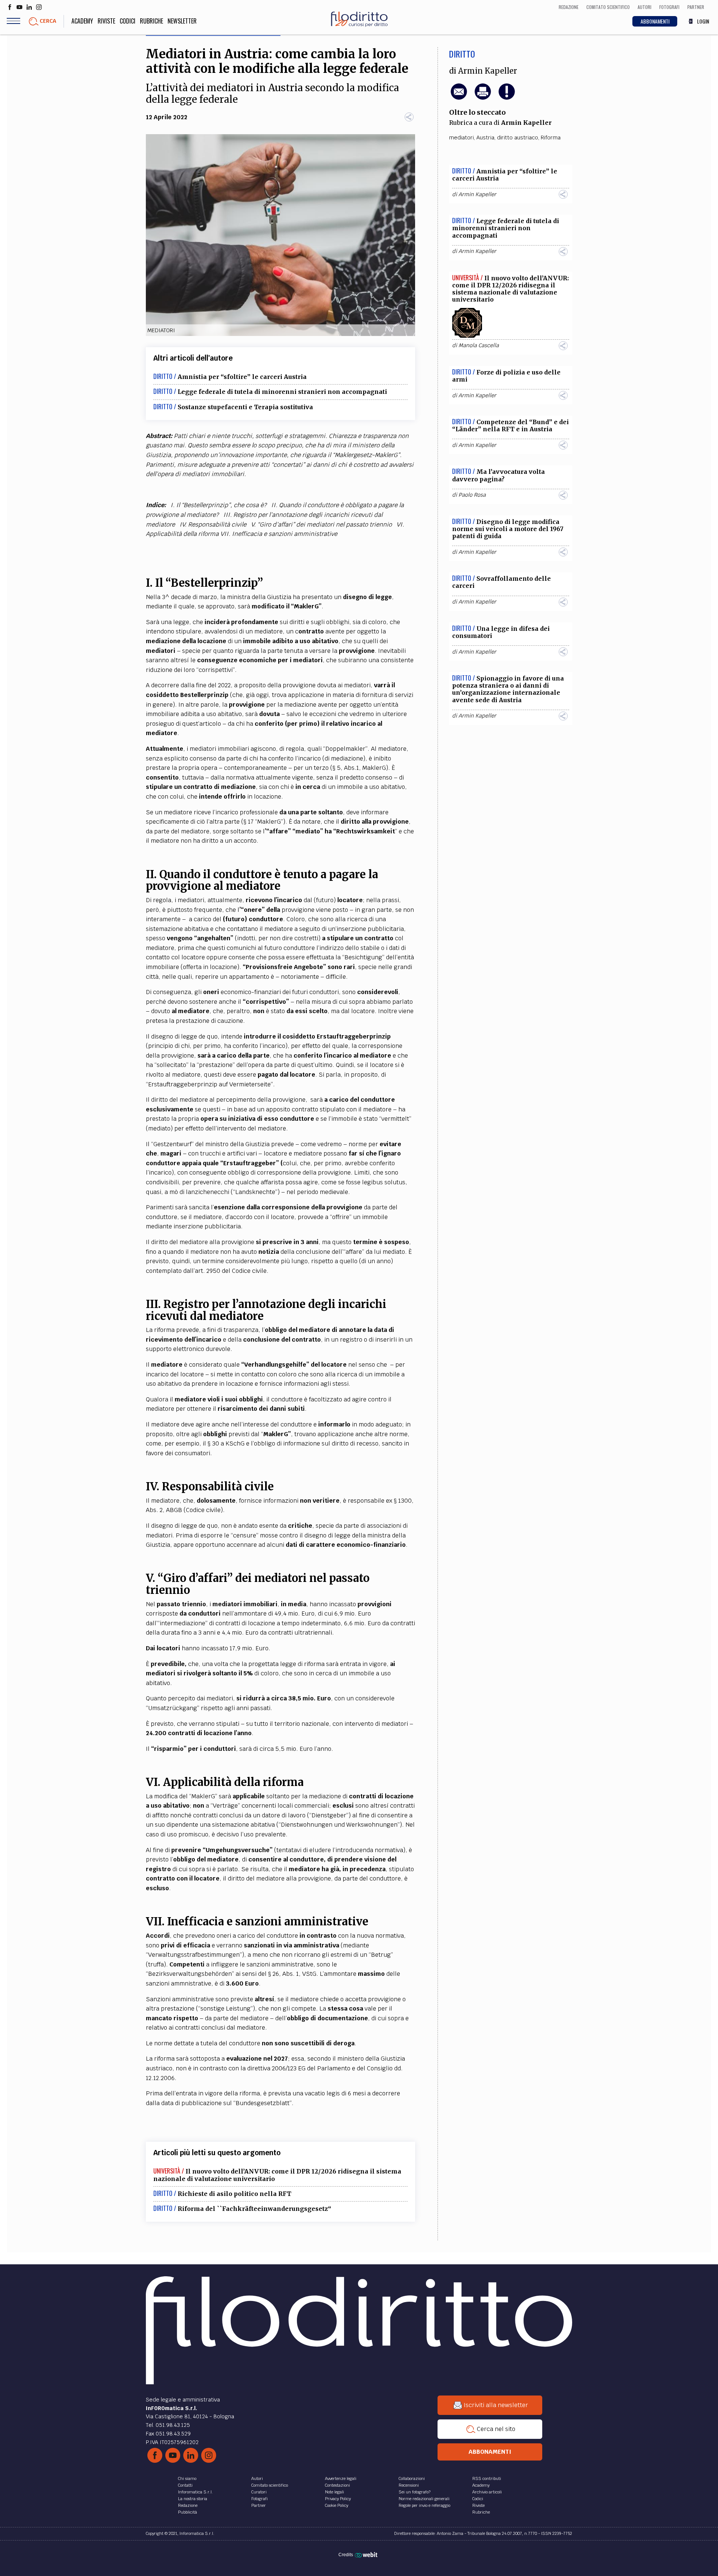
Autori (257, 2478)
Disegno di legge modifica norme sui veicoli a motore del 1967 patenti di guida (508, 529)
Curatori (259, 2492)
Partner (259, 2505)
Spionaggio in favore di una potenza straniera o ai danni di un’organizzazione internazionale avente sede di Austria (508, 689)
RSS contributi (487, 2478)
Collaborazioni (412, 2478)
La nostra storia (193, 2499)
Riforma (551, 138)
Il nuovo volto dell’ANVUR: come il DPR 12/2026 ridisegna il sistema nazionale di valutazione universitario (277, 2175)
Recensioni (409, 2485)
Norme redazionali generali (424, 2499)
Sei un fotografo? (415, 2492)
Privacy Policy (338, 2499)
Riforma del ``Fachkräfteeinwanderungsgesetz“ (254, 2209)
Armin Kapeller (488, 71)
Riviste (106, 21)
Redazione (188, 2505)
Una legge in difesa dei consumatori (501, 632)
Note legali (335, 2492)
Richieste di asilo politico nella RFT (234, 2194)
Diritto (462, 54)
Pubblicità (188, 2512)
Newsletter (182, 21)
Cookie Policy (337, 2505)
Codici (128, 21)
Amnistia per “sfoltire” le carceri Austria (242, 377)
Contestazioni (337, 2485)
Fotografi (260, 2499)
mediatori (461, 138)
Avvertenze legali (341, 2478)
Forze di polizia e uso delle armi (506, 376)
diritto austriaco (518, 138)
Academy (82, 21)
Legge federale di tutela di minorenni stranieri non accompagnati (282, 392)
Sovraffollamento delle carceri (501, 582)
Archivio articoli (487, 2492)
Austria (485, 138)
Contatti (185, 2485)
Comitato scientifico (270, 2485)
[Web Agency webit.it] (367, 2555)
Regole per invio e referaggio (424, 2505)
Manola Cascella (479, 345)
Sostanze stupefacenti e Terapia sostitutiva (245, 407)
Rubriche (151, 21)
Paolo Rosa (472, 495)
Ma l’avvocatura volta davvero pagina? (498, 475)
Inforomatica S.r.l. (195, 2492)
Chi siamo (187, 2478)
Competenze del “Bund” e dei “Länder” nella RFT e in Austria (510, 425)
